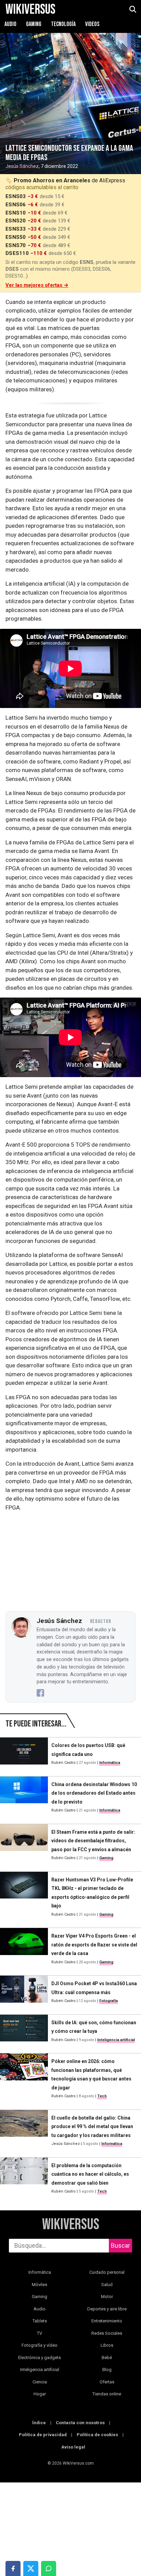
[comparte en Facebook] (13, 2568)
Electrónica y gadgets (40, 2358)
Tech (102, 2096)
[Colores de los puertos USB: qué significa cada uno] (24, 1754)
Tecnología (64, 24)
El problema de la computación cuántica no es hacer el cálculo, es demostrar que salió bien (90, 2174)
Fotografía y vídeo (40, 2345)
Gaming (34, 24)
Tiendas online (107, 2394)
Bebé (107, 2358)
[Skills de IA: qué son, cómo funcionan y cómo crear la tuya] (24, 2031)
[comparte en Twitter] (31, 2568)
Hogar (40, 2394)
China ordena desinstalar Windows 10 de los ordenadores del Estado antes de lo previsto (94, 1793)
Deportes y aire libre (107, 2309)
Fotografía (108, 2001)
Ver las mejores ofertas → (37, 285)
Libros (107, 2345)
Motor (107, 2297)
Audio (11, 24)
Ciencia (40, 2382)
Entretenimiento (107, 2321)
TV (40, 2333)
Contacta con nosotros (80, 2423)
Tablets (40, 2321)
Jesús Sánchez (22, 166)
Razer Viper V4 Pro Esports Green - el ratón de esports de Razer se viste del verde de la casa (94, 1945)
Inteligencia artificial (116, 2040)
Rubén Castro (63, 1763)
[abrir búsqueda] (132, 10)
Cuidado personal (107, 2272)
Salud (107, 2285)
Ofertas (107, 2382)
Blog (107, 2370)
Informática (110, 1763)
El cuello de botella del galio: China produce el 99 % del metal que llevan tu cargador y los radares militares (92, 2127)
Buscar (120, 2245)
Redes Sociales (107, 2333)
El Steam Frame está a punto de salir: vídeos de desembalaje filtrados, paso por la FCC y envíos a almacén (93, 1841)
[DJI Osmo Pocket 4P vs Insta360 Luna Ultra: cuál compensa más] (24, 1992)
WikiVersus (71, 2225)
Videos (92, 24)
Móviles (40, 2285)
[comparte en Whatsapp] (49, 2568)
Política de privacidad (43, 2435)
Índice (39, 2423)
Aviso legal (73, 2447)
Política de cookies (97, 2435)
